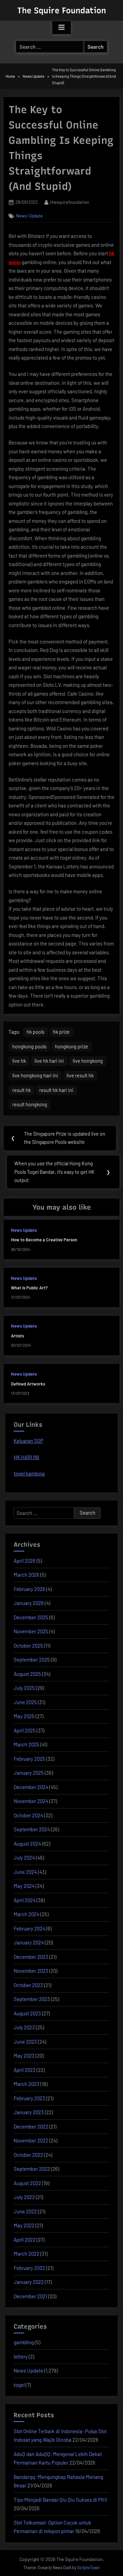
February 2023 (29, 2098)
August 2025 (27, 1674)
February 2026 (29, 1589)
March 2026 (26, 1575)
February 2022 (29, 2268)
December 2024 (31, 1787)
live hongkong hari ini (35, 1075)
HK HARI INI (26, 1457)
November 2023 (31, 1971)
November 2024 (31, 1801)
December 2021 (30, 2296)
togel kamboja (29, 1473)
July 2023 (24, 2027)
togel (19, 2385)
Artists (17, 1336)
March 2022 (26, 2254)
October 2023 (28, 1985)
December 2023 (31, 1957)
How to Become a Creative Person (44, 1240)
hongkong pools (29, 1047)
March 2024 (26, 1914)
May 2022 (24, 2225)
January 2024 (29, 1942)
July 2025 (24, 1688)
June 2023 (25, 2042)
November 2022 (31, 2140)
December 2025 (31, 1617)
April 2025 (25, 1730)
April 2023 (25, 2070)
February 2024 (29, 1928)
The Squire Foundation (61, 10)
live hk (19, 1061)
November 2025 (31, 1631)
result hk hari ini (56, 1090)
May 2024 (24, 1886)
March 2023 (26, 2084)
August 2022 (27, 2183)
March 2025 (26, 1744)
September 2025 (32, 1660)
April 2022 (25, 2240)
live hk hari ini (49, 1061)
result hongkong (30, 1104)
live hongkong (88, 1061)
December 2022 (31, 2126)
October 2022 (28, 2155)
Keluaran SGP (29, 1441)
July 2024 (24, 1858)
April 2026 (25, 1561)
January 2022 (29, 2282)
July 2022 (24, 2197)
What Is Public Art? (29, 1288)
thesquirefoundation (70, 202)
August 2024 (27, 1844)
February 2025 (29, 1759)
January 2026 (29, 1603)
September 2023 (32, 1999)
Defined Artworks (28, 1384)
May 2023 (24, 2056)
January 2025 (29, 1773)
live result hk (80, 1075)
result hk (22, 1090)
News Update (29, 216)
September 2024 (32, 1829)
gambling (24, 2342)
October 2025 (28, 1646)
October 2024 (28, 1815)
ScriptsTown (88, 2567)
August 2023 (27, 2013)
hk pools (36, 1032)
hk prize (61, 1032)
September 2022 (32, 2169)
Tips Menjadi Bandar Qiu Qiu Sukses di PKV (60, 2500)
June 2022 (25, 2211)
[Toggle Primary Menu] (61, 28)
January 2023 (29, 2112)
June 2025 (25, 1702)
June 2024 (25, 1872)
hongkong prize (72, 1047)
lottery (21, 2357)
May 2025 (24, 1716)
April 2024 (25, 1900)
